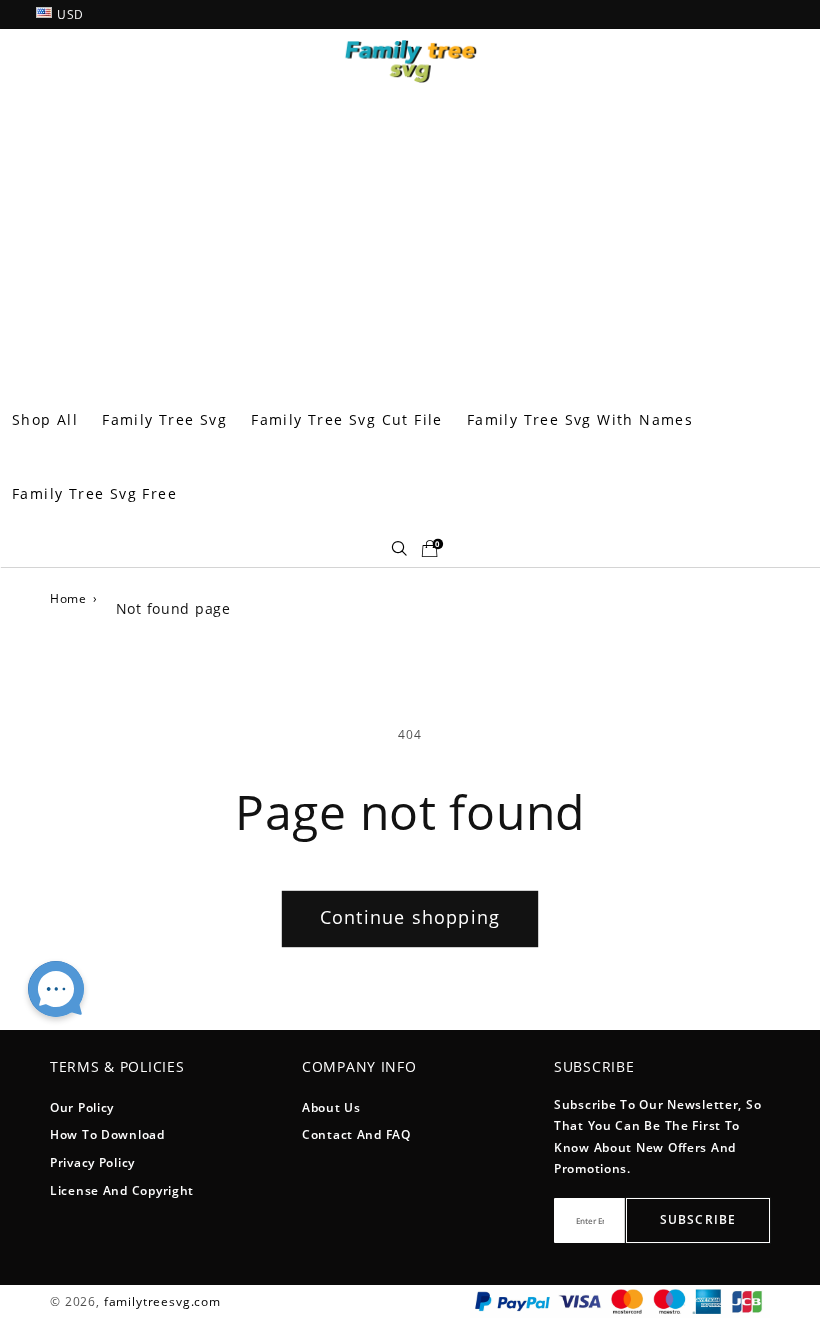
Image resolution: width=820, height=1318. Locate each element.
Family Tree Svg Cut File (347, 419)
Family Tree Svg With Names (580, 419)
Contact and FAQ (356, 1134)
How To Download (107, 1134)
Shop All (45, 419)
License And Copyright (122, 1190)
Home (68, 598)
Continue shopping (410, 917)
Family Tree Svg (164, 419)
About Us (331, 1107)
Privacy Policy (92, 1162)
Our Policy (82, 1107)
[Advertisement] (410, 233)
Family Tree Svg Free (94, 493)
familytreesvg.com (162, 1301)
